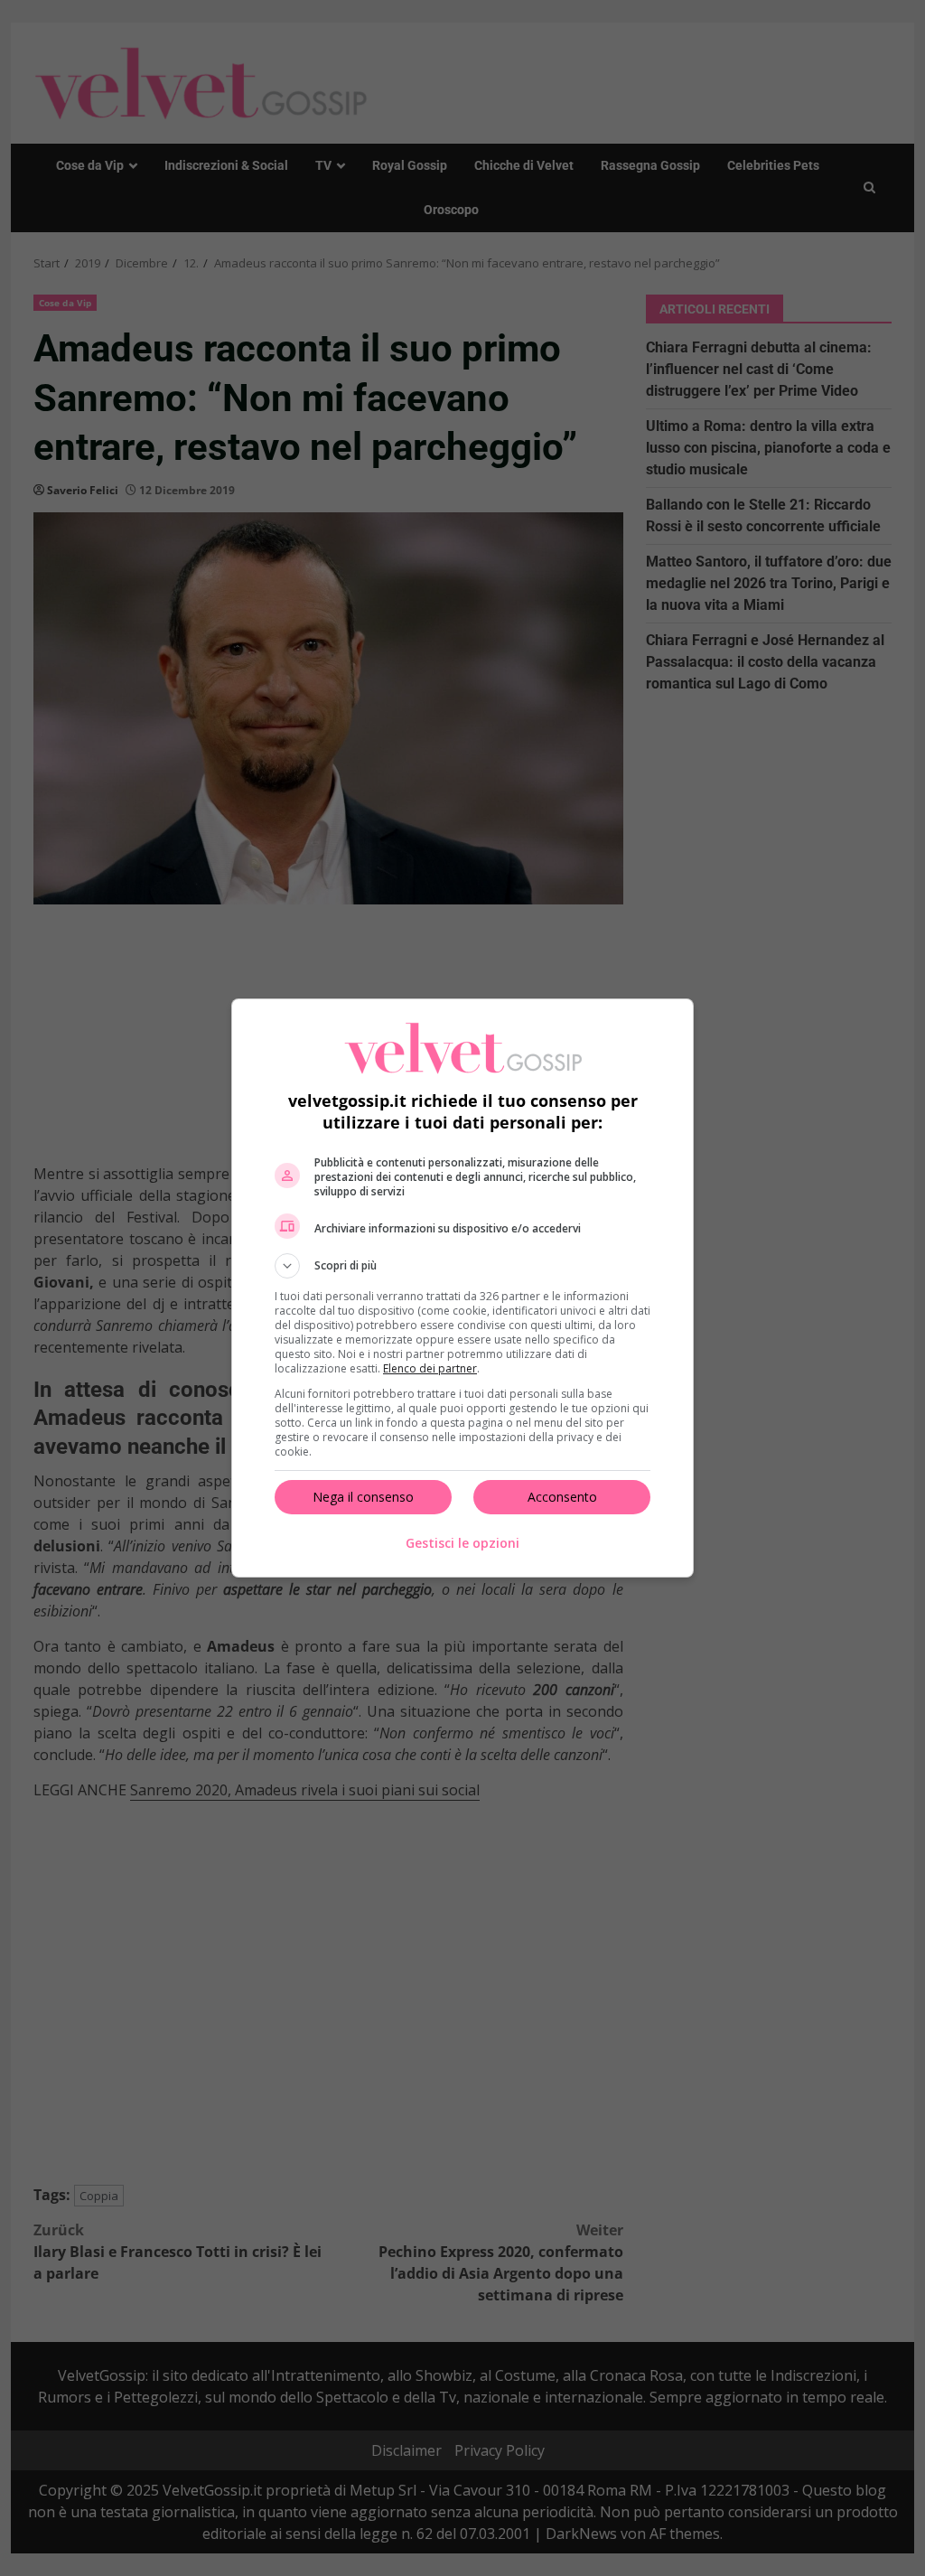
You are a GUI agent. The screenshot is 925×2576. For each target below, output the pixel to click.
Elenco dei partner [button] (430, 1368)
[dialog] (462, 1288)
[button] (462, 1266)
